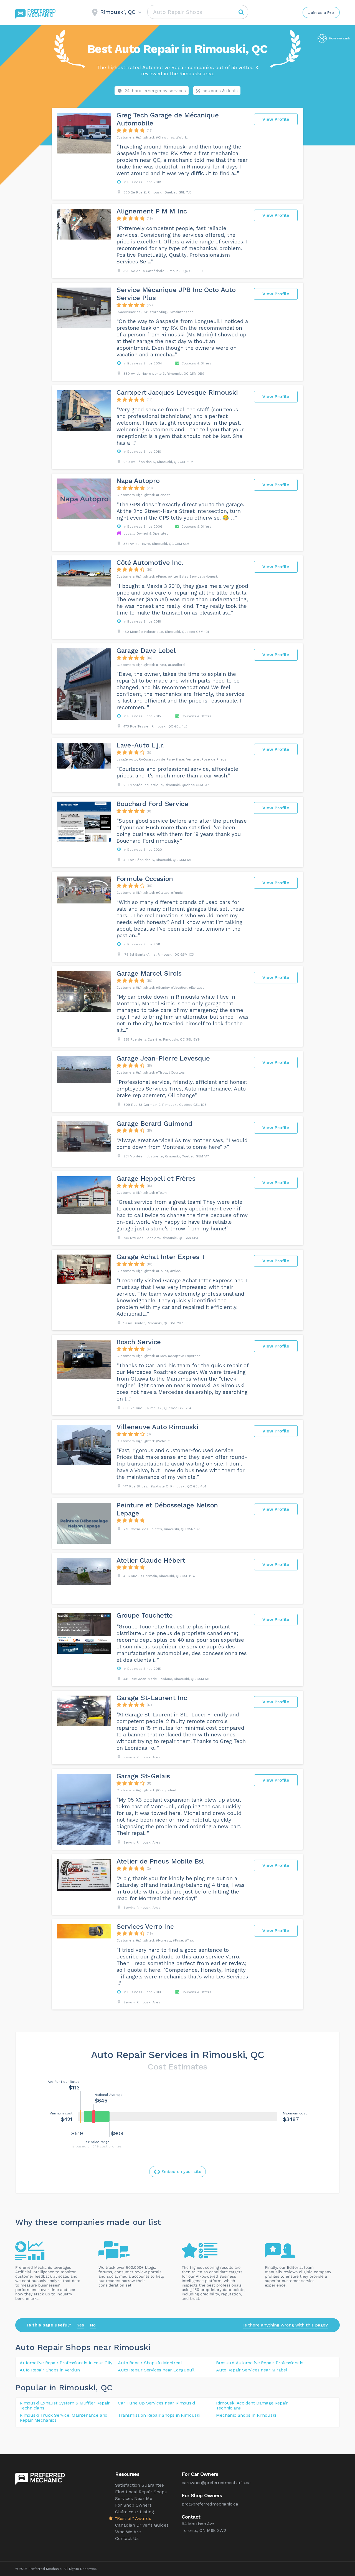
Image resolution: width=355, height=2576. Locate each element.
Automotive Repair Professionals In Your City (66, 2363)
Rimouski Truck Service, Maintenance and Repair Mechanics (64, 2418)
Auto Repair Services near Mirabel (252, 2370)
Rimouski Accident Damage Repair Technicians (252, 2405)
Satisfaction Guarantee (140, 2485)
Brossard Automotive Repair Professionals (260, 2363)
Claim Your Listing (135, 2512)
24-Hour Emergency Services (155, 91)
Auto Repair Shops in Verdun (50, 2370)
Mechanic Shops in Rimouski (246, 2415)
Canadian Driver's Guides (142, 2525)
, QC (104, 2387)
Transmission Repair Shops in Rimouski (159, 2415)
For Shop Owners (133, 2505)
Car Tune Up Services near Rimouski (156, 2403)
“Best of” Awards (133, 2518)
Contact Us (127, 2538)
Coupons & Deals (220, 91)
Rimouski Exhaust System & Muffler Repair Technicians (65, 2405)
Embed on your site (181, 2172)
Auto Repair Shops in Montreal (150, 2363)
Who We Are (128, 2532)
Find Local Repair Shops (141, 2492)
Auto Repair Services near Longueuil (156, 2370)
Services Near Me (134, 2498)
